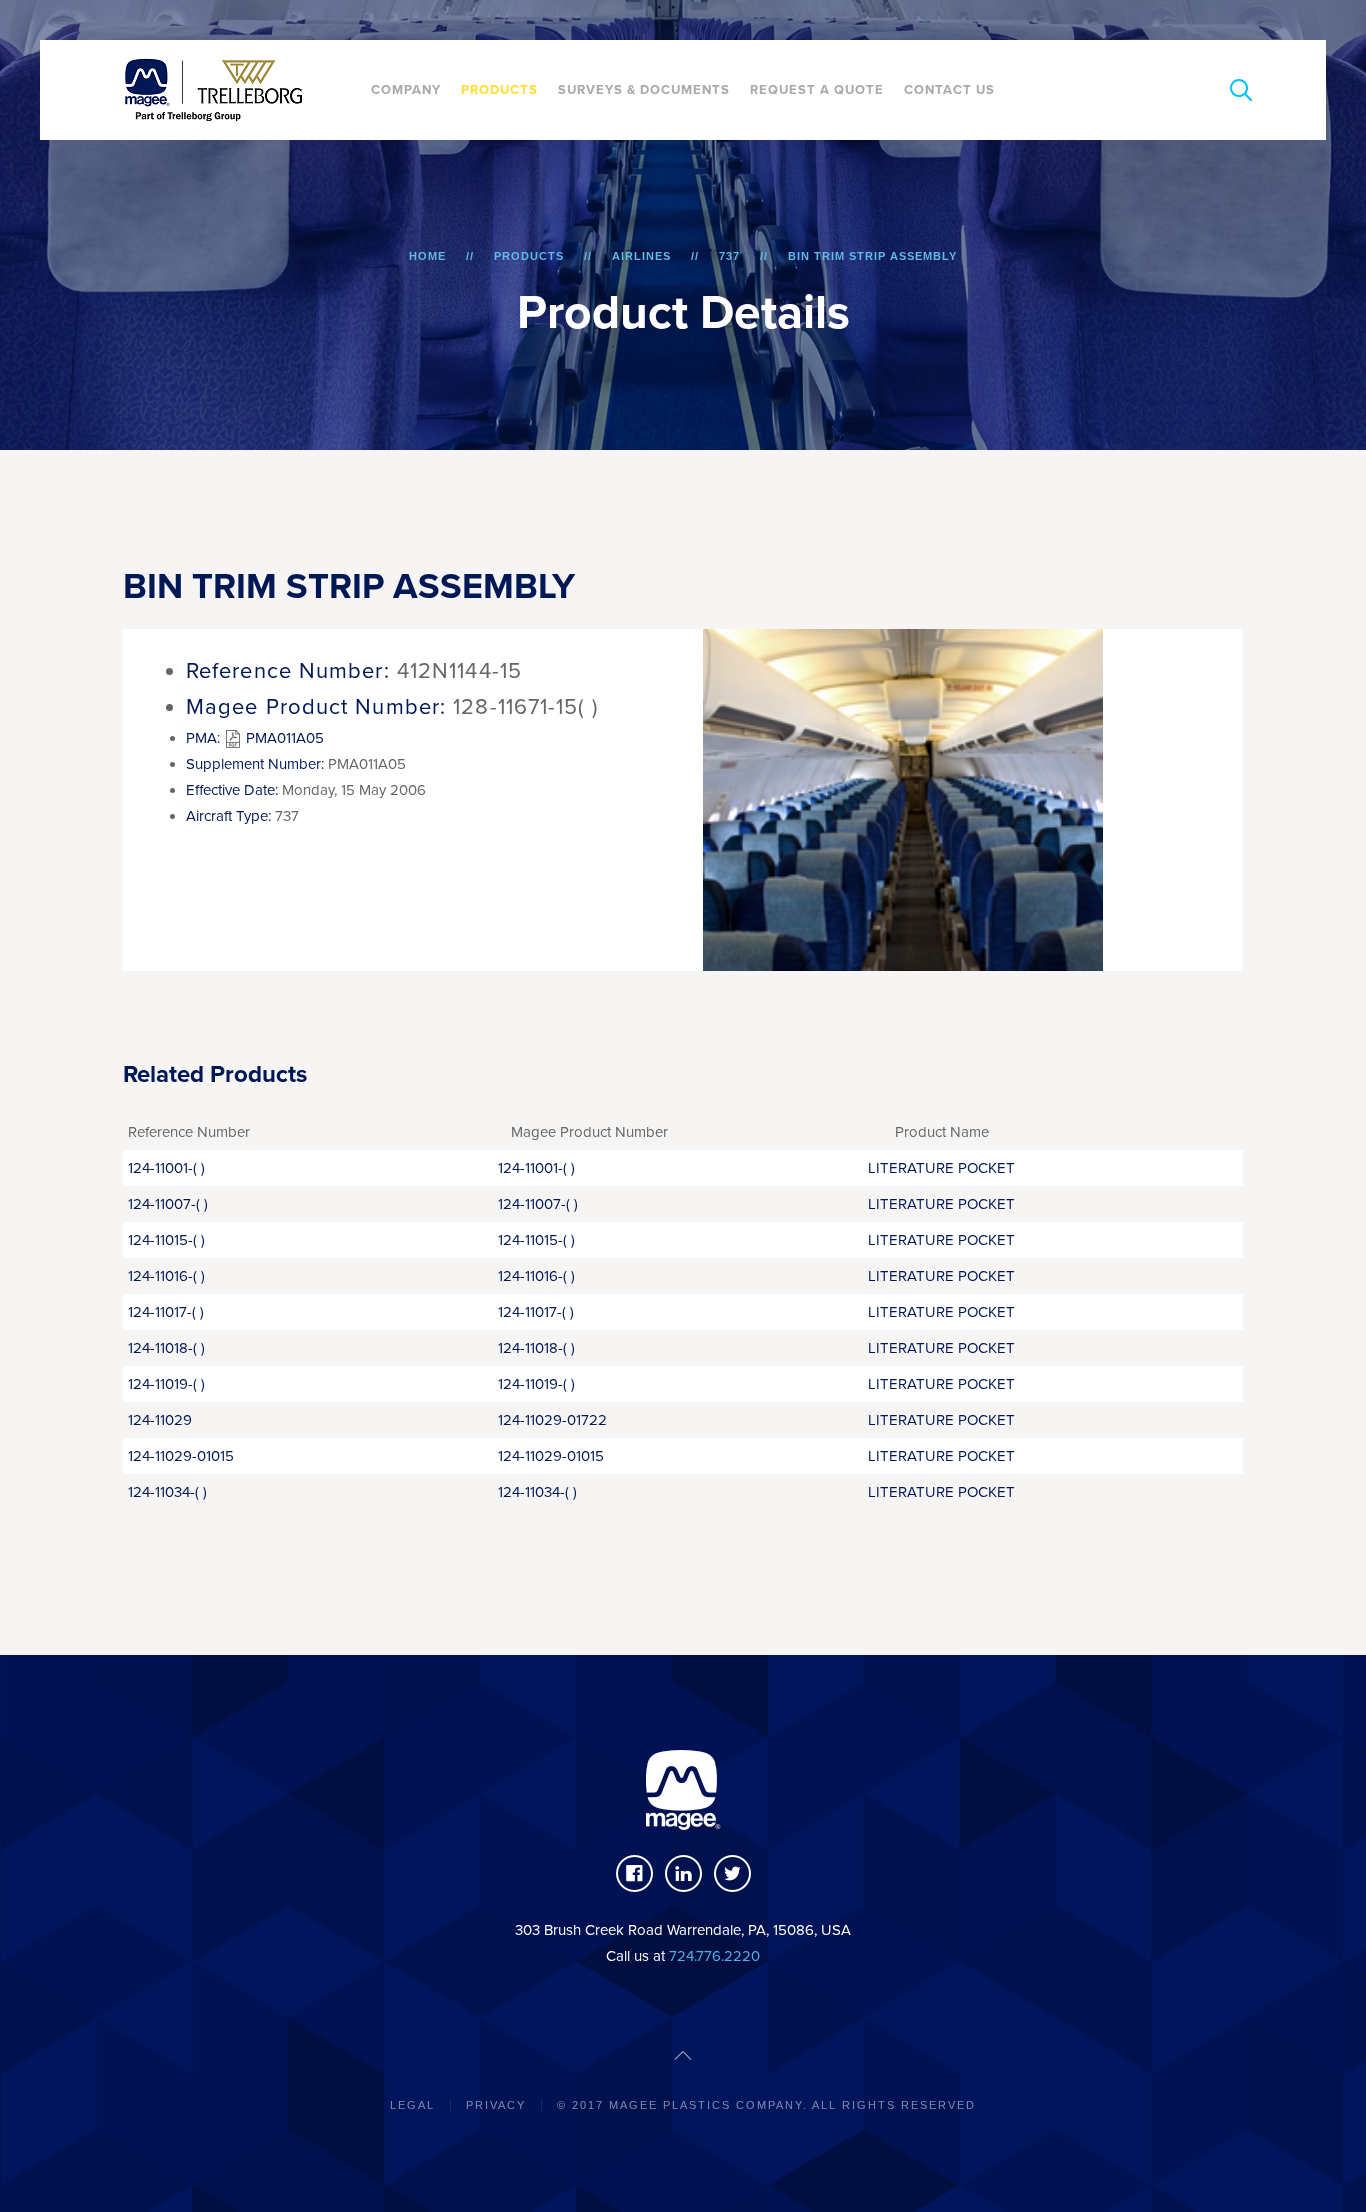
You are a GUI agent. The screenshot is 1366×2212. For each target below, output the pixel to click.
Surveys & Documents (644, 90)
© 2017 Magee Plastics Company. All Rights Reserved (766, 2105)
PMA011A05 (283, 738)
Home (427, 256)
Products (499, 90)
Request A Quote (817, 90)
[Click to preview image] (903, 798)
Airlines (641, 256)
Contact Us (949, 90)
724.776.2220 (714, 1956)
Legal (412, 2105)
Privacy (496, 2105)
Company (406, 90)
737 (729, 256)
